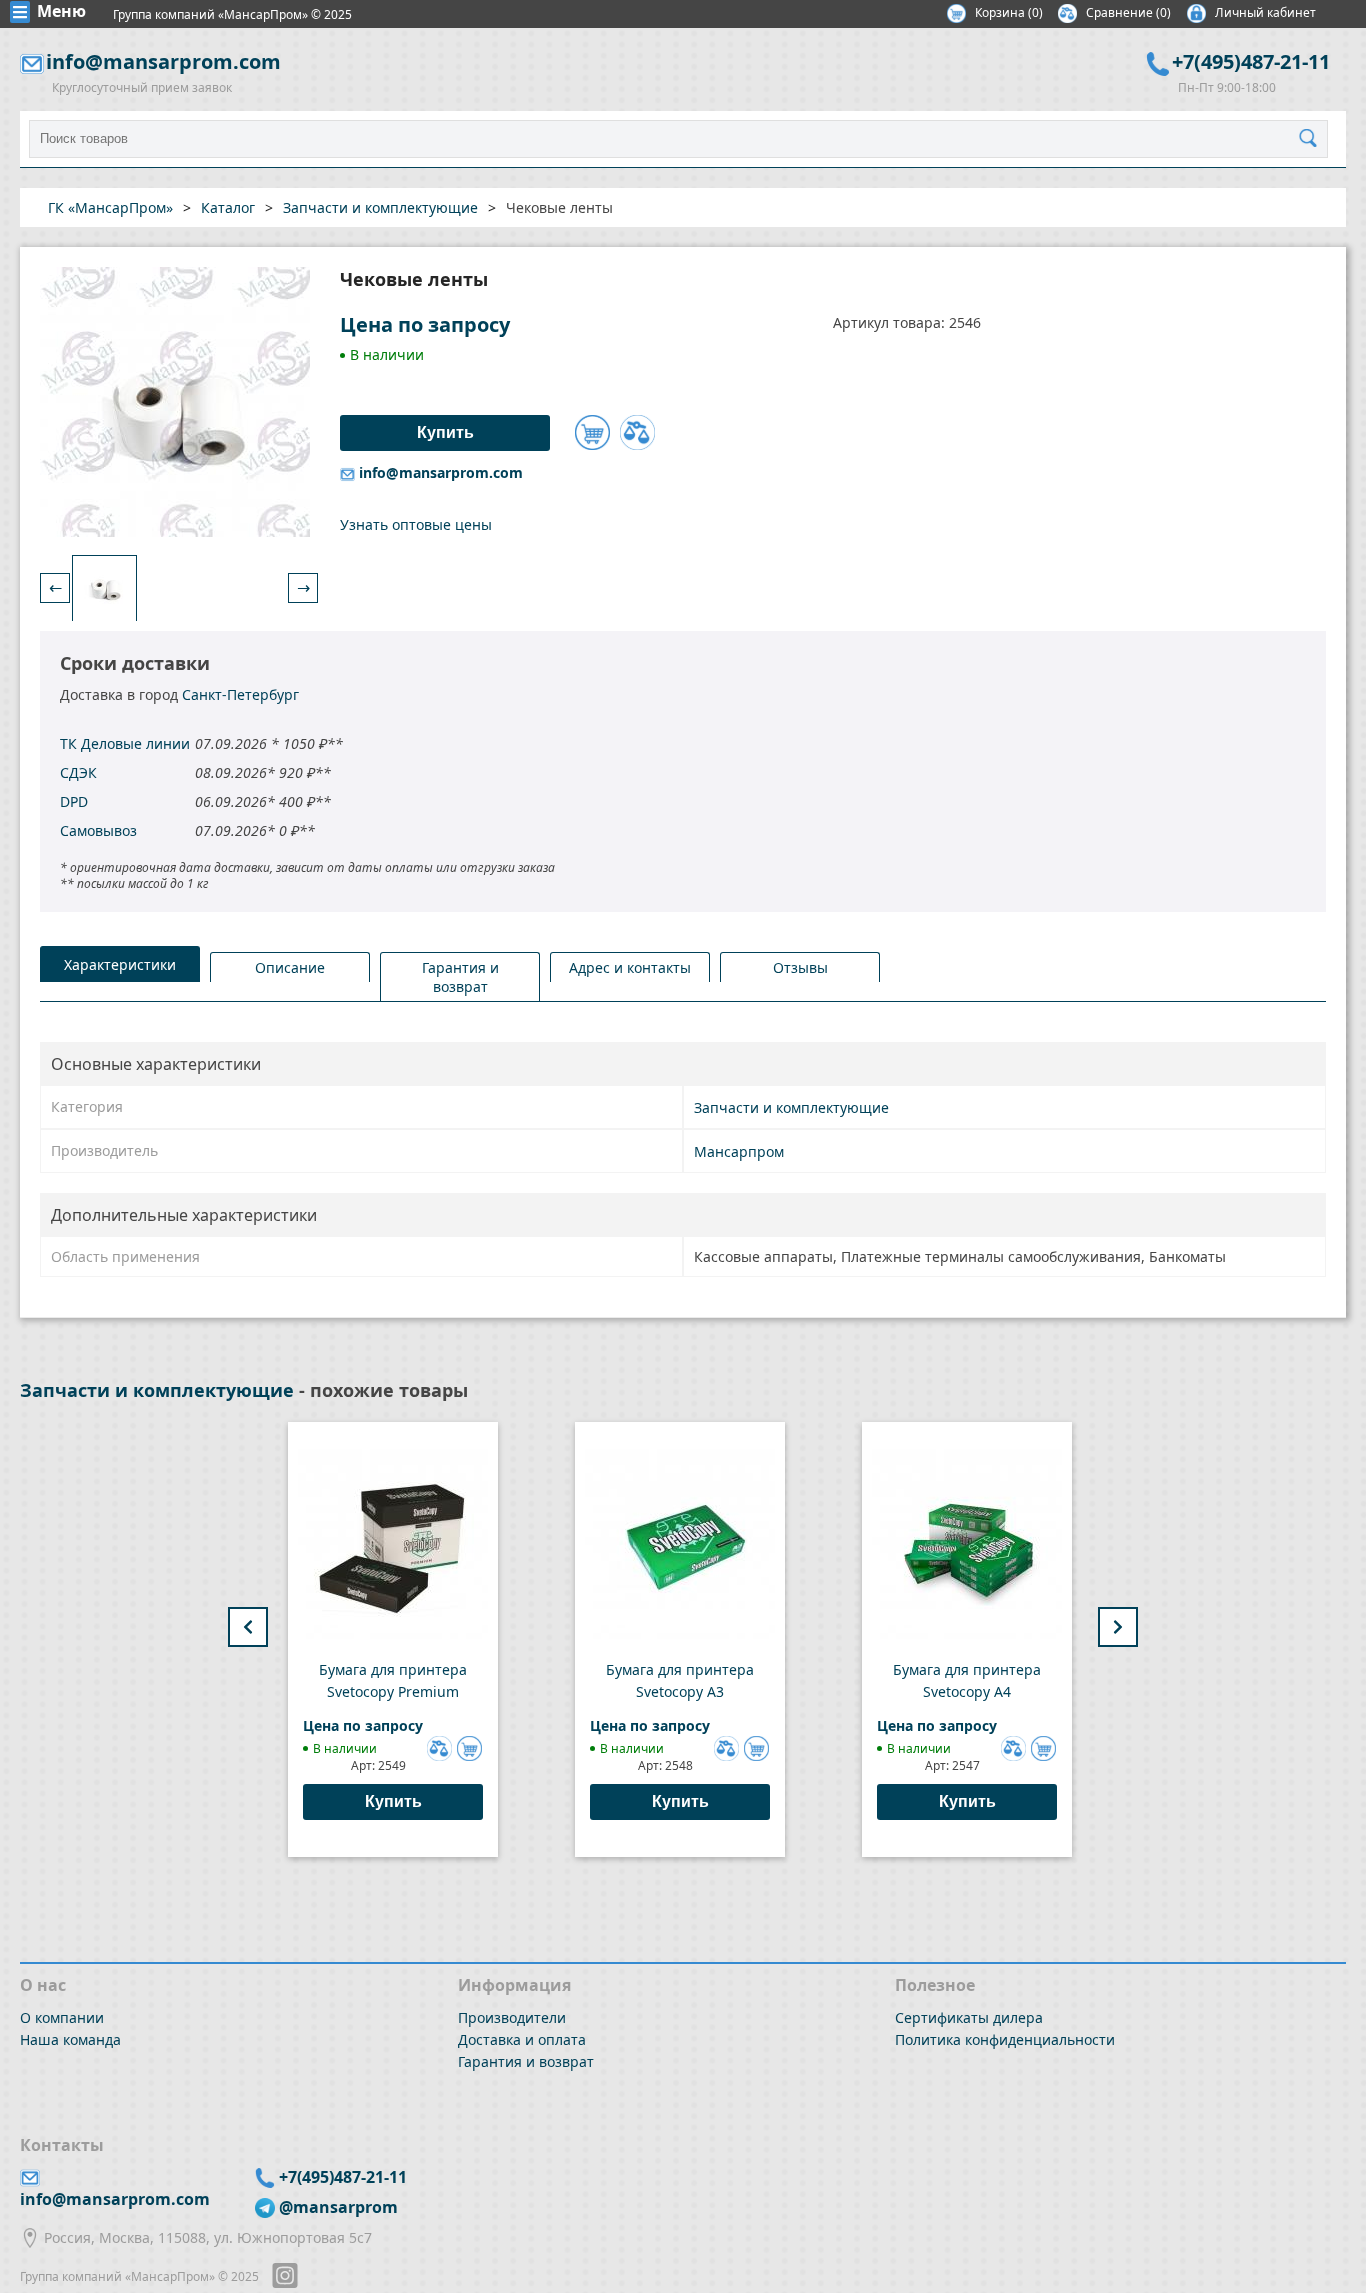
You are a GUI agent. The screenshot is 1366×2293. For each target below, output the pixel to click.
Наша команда (70, 2039)
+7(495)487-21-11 (1251, 61)
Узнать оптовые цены (416, 524)
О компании (62, 2017)
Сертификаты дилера (969, 2017)
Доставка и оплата (522, 2039)
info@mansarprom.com (163, 61)
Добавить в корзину (592, 432)
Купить (393, 1801)
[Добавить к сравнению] (637, 432)
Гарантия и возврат (526, 2061)
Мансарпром (739, 1151)
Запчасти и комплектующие (791, 1107)
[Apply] (1313, 139)
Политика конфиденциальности (1005, 2039)
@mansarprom (338, 2207)
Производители (512, 2017)
